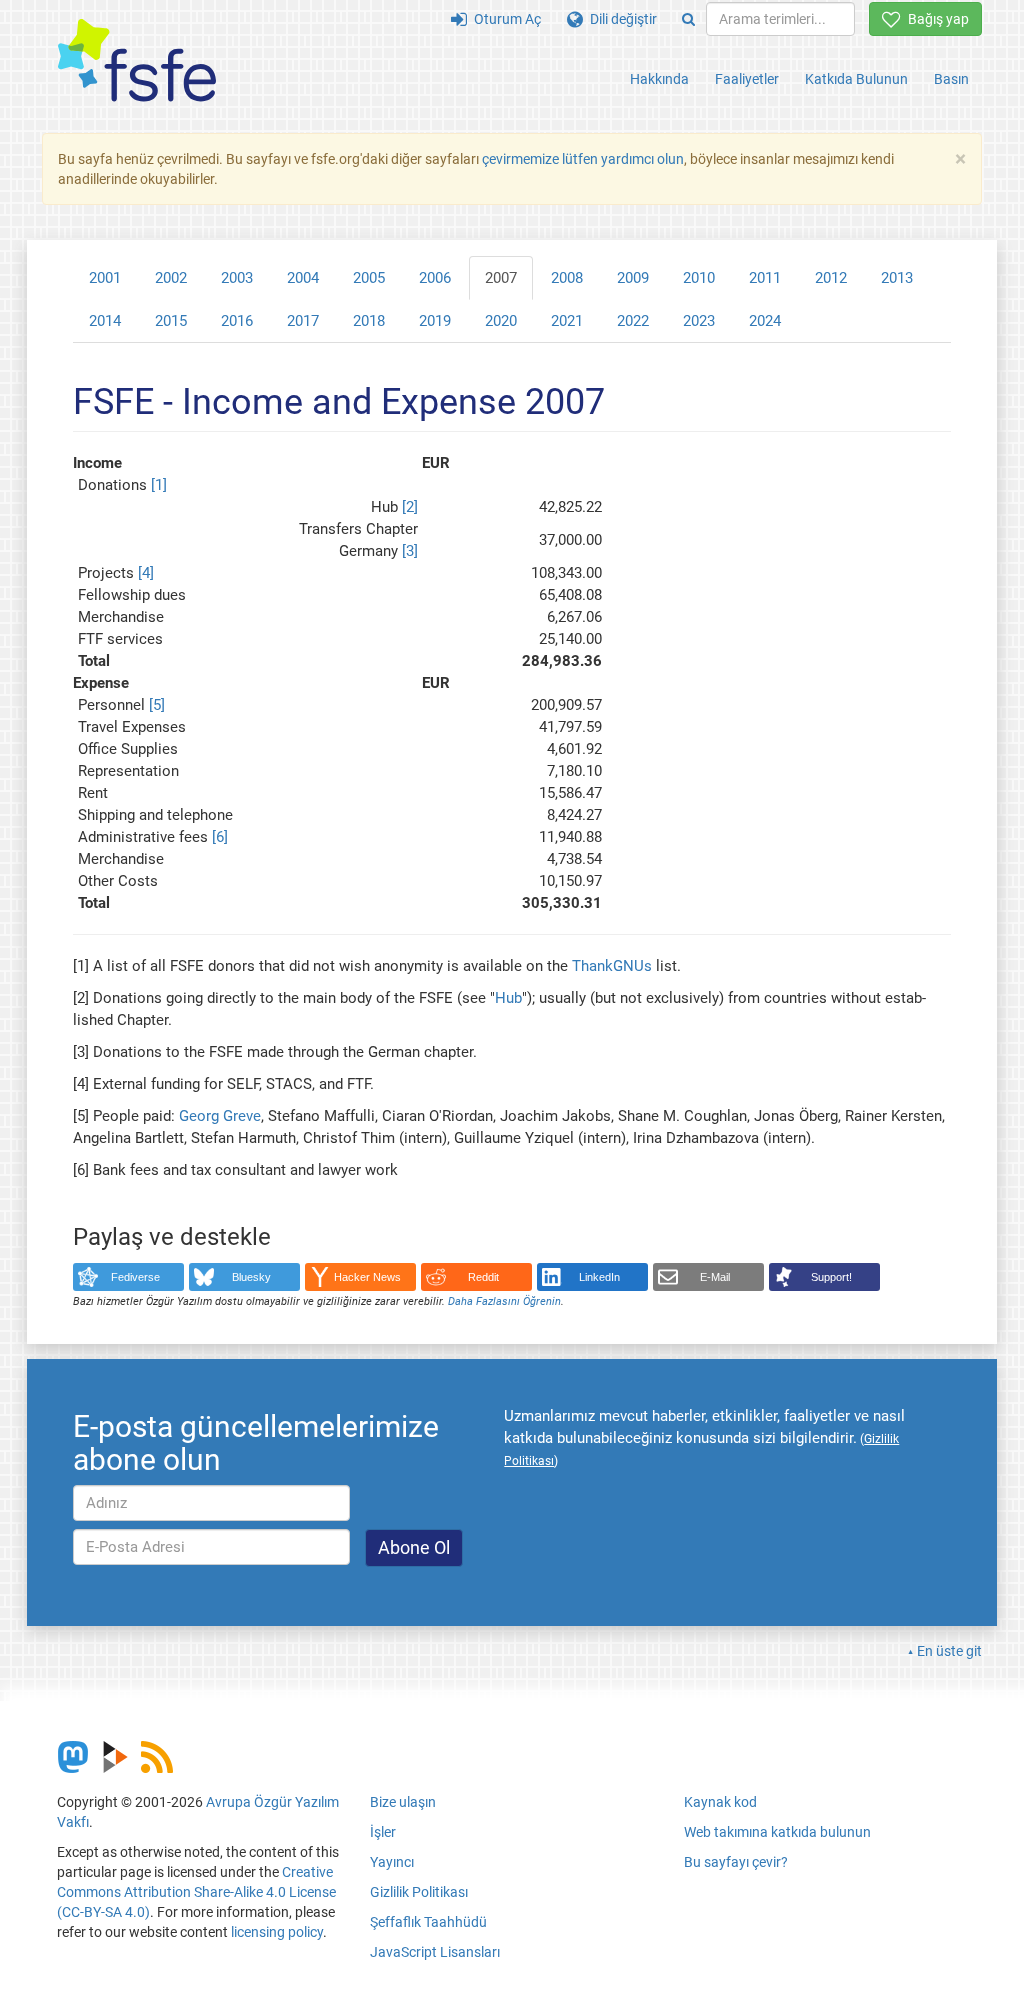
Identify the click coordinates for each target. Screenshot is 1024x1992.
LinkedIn (599, 1277)
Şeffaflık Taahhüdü (428, 1922)
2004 (303, 278)
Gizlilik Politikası (419, 1892)
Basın (951, 79)
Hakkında (659, 79)
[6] (220, 837)
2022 (633, 321)
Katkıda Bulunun (856, 79)
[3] (410, 551)
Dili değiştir (620, 19)
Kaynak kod (720, 1802)
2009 (633, 278)
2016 (237, 321)
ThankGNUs (612, 966)
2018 (369, 321)
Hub (508, 998)
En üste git (949, 1651)
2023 (699, 321)
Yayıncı (392, 1862)
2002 (171, 278)
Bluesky (251, 1277)
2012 (831, 278)
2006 (435, 278)
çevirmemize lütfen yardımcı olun (583, 159)
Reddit (483, 1277)
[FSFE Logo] (137, 61)
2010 (699, 278)
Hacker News (367, 1277)
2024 (765, 321)
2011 (765, 278)
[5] (157, 705)
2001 (105, 278)
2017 (303, 321)
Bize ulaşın (403, 1802)
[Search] (688, 19)
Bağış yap (935, 19)
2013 (897, 278)
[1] (159, 485)
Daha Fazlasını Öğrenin (504, 1301)
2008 (567, 278)
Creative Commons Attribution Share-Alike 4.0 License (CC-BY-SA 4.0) (196, 1892)
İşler (383, 1832)
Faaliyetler (747, 79)
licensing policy (277, 1932)
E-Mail (715, 1277)
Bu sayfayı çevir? (736, 1862)
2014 (105, 321)
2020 (501, 321)
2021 (567, 321)
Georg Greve (220, 1116)
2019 (435, 321)
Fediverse (135, 1277)
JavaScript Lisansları (435, 1952)
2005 (369, 278)
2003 (237, 278)
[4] (146, 573)
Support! (831, 1277)
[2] (410, 507)
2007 (501, 278)
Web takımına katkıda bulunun (777, 1832)
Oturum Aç (504, 19)
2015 (171, 321)
